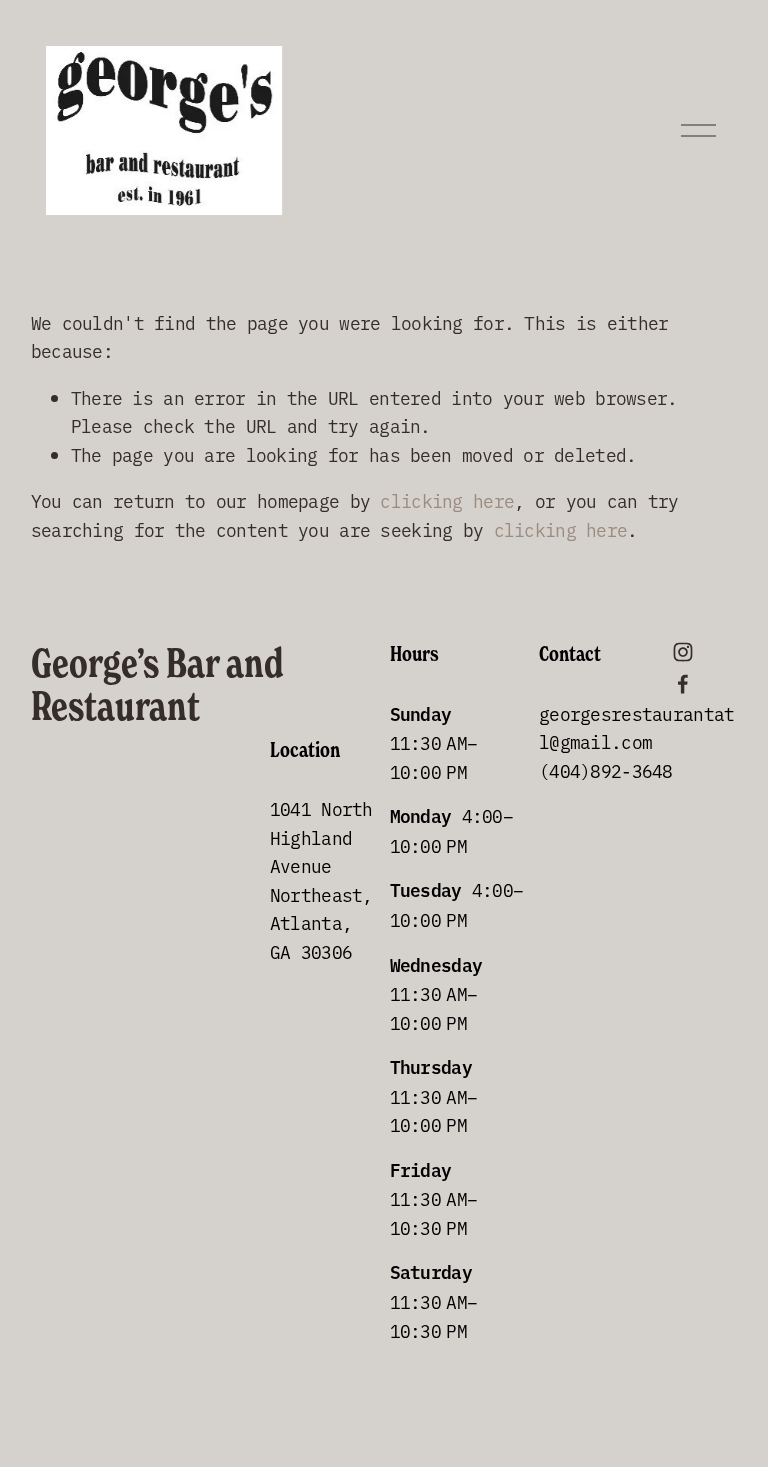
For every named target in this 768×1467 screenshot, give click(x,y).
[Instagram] (683, 652)
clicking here (447, 500)
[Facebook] (683, 684)
